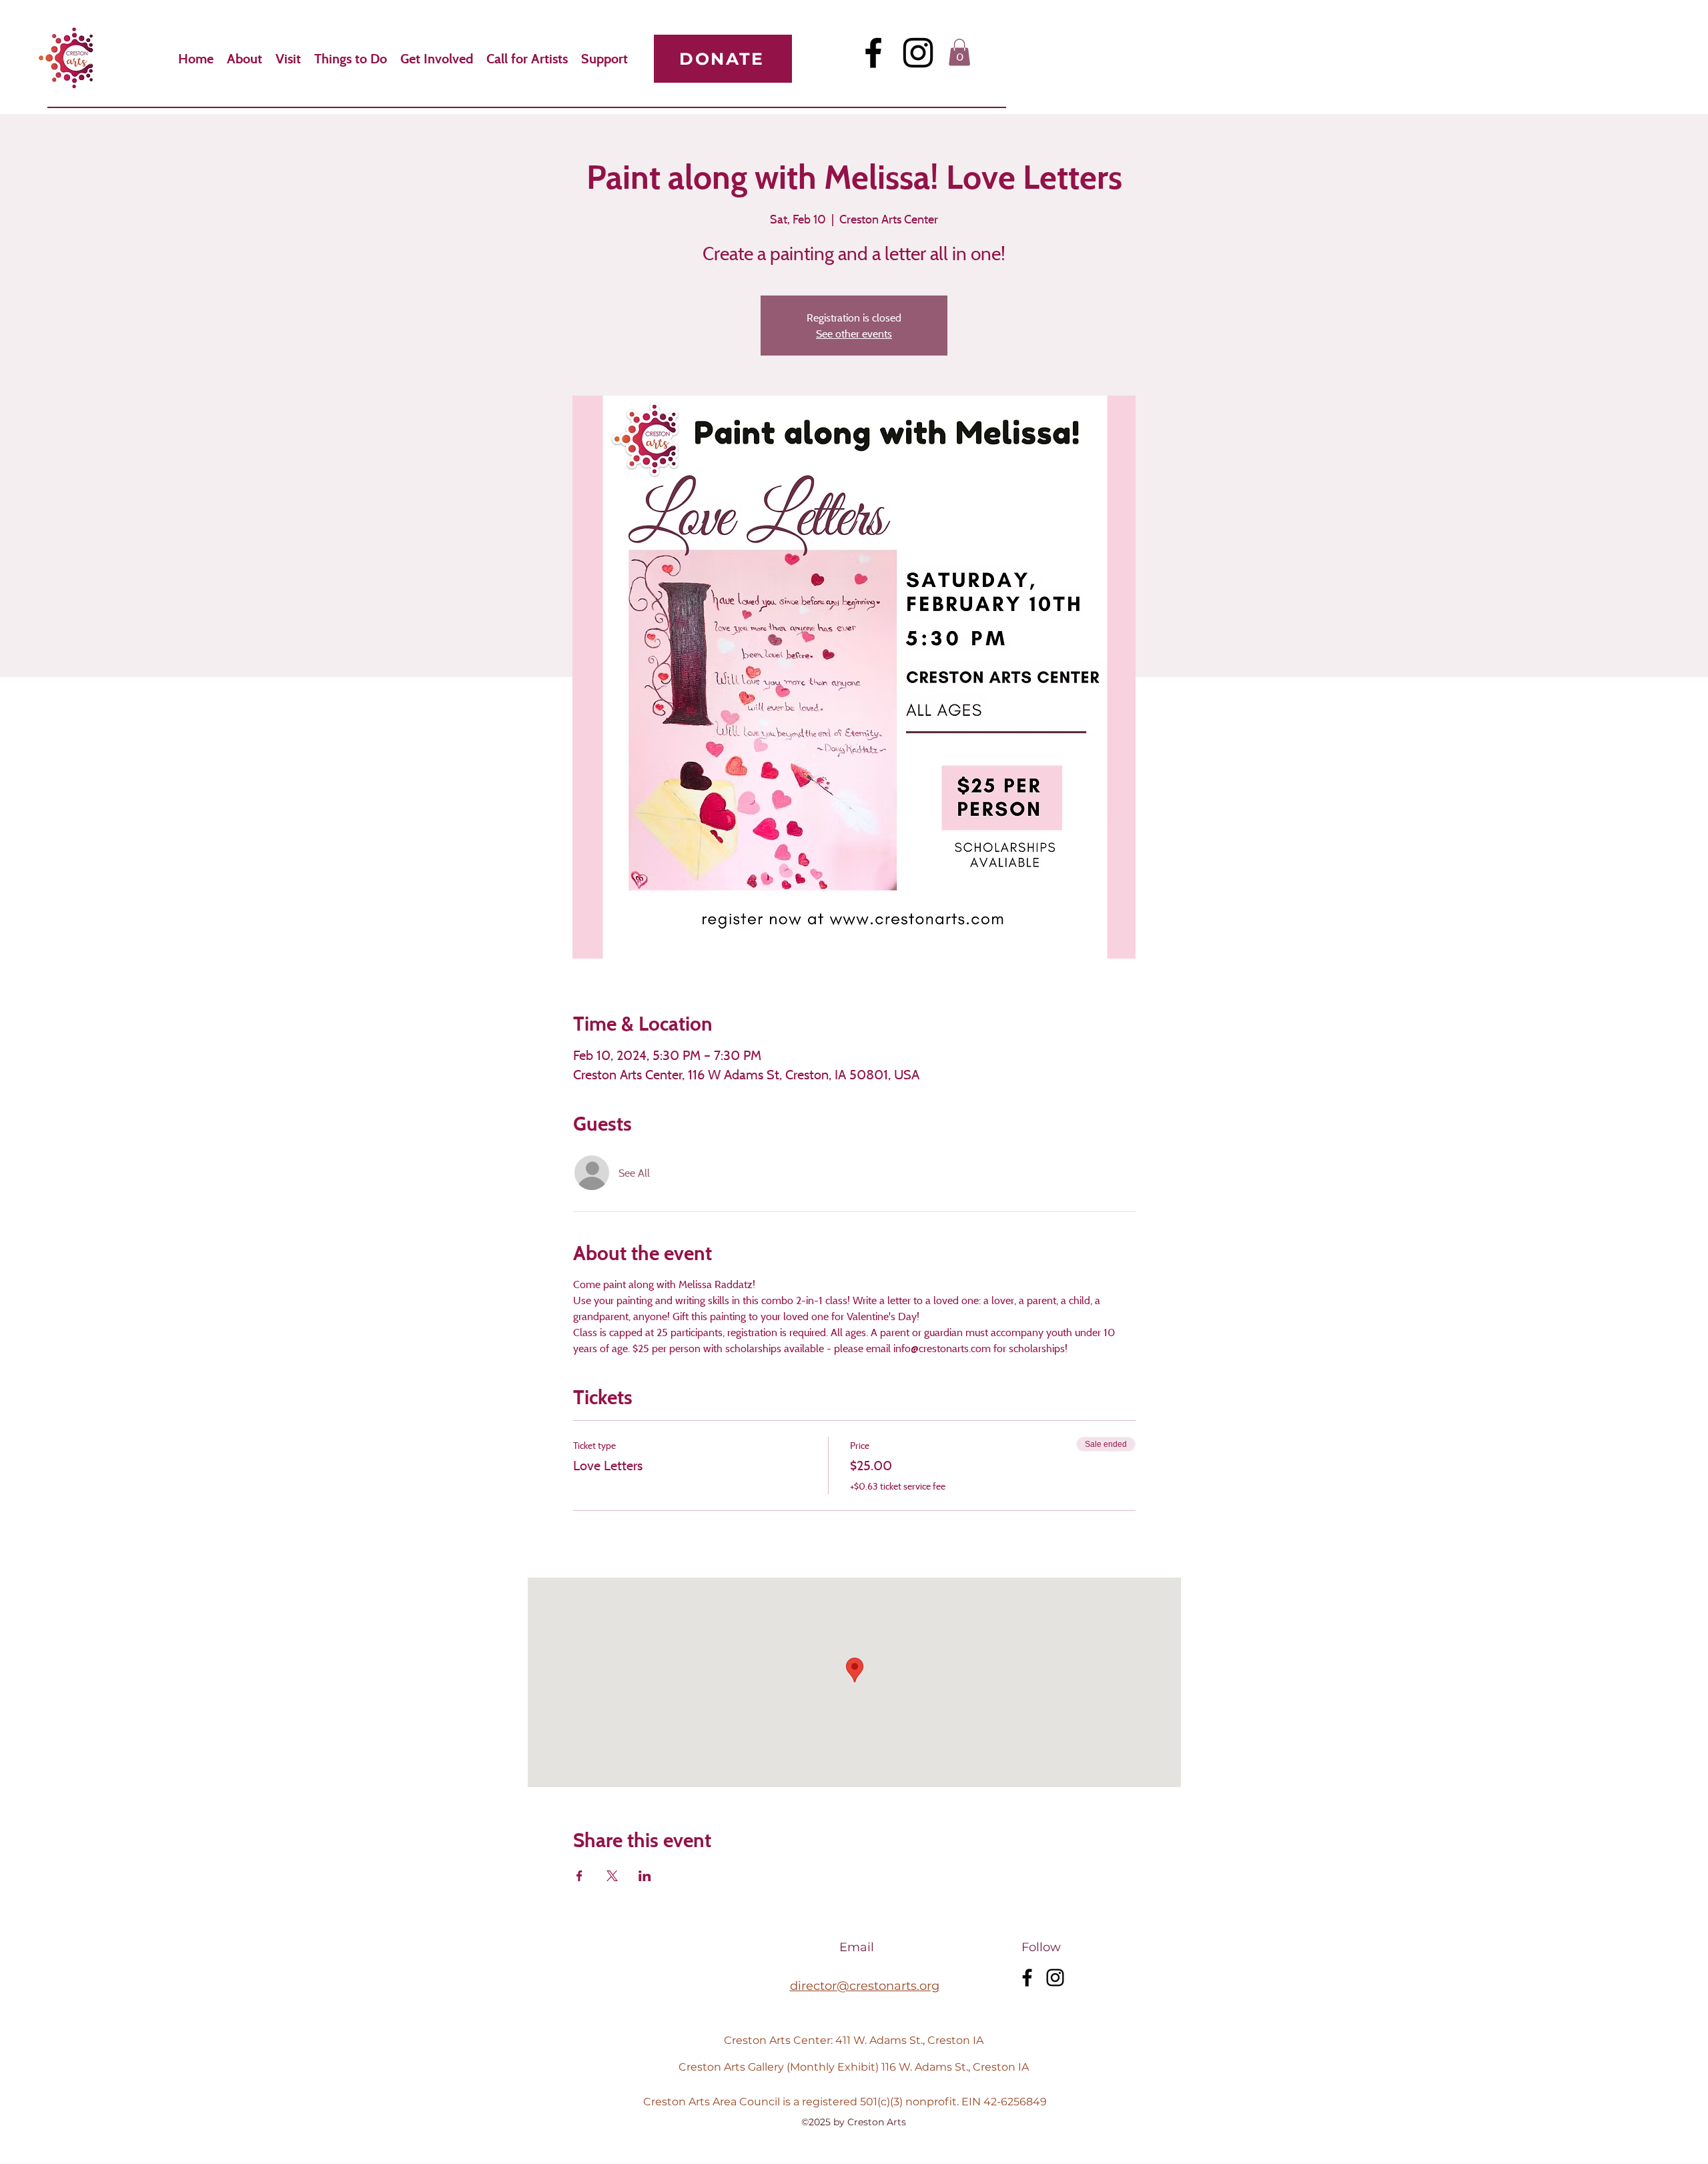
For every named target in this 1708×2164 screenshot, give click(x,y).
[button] (959, 52)
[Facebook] (873, 53)
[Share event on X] (612, 1876)
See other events (854, 334)
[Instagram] (918, 53)
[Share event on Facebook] (579, 1876)
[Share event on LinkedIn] (645, 1876)
